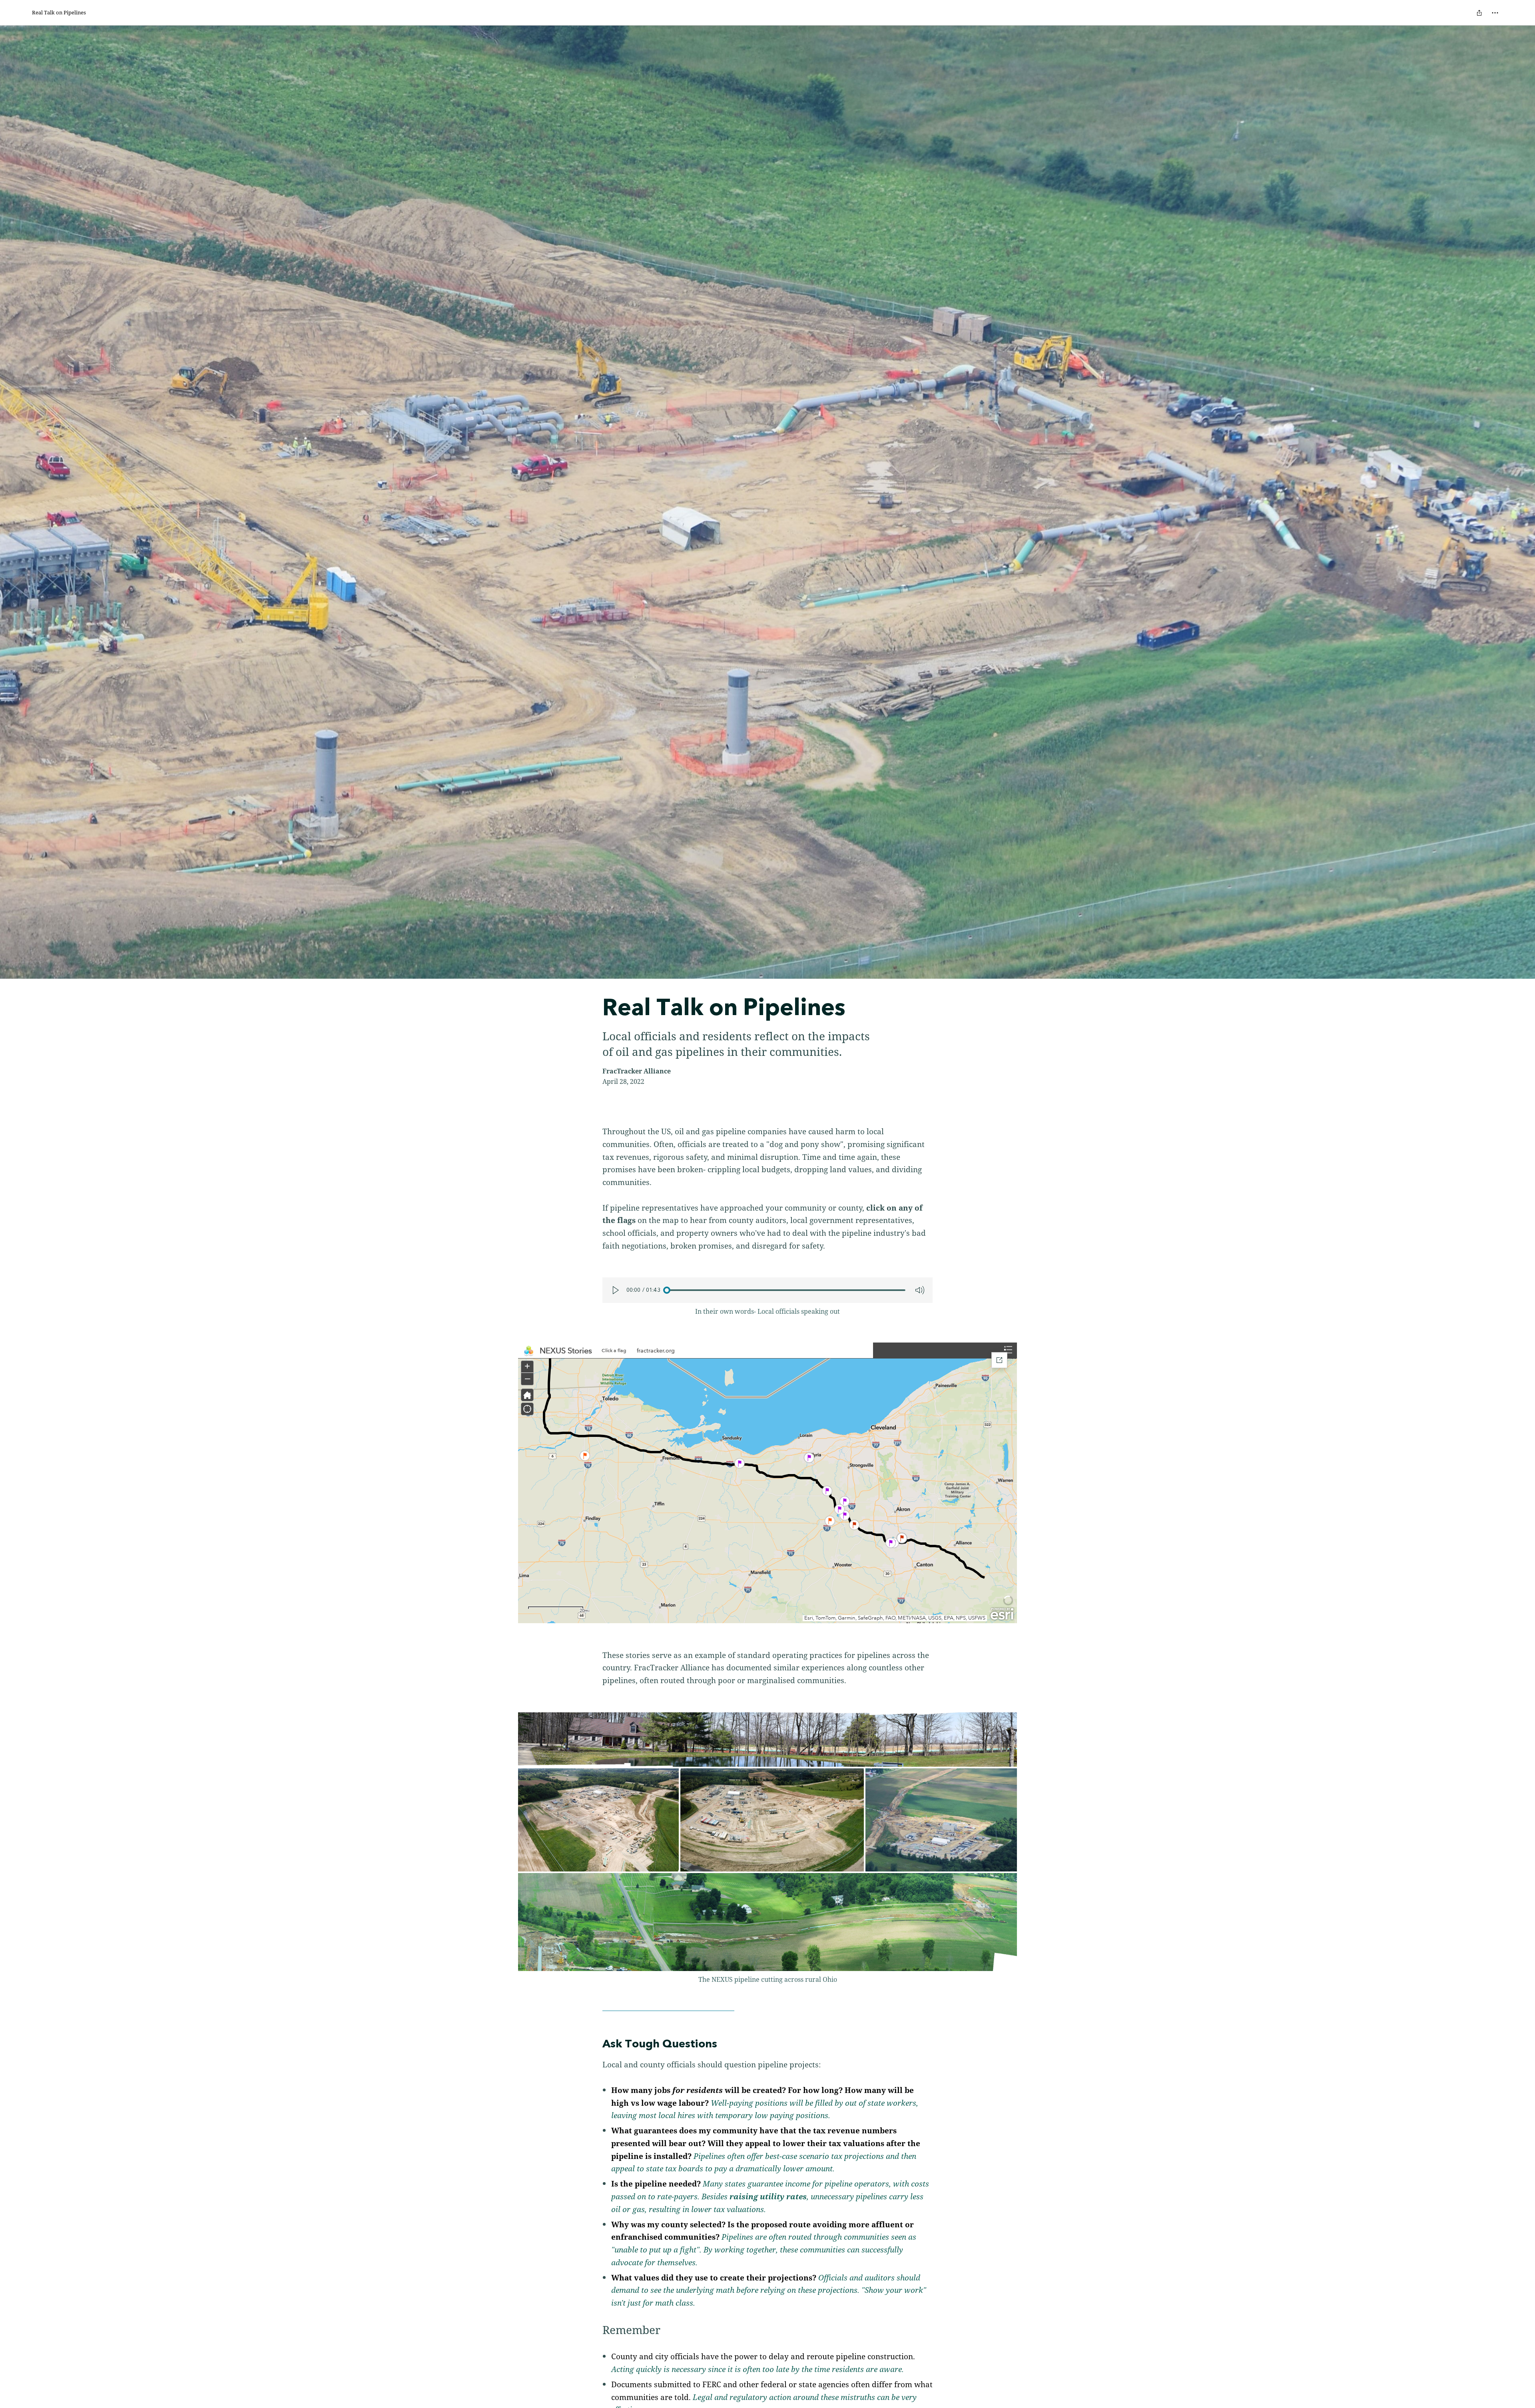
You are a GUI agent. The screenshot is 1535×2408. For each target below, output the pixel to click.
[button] (767, 1483)
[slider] (786, 1290)
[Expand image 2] (598, 1820)
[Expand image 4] (941, 1820)
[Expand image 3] (772, 1820)
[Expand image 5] (767, 1922)
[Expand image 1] (767, 1740)
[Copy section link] (594, 2045)
